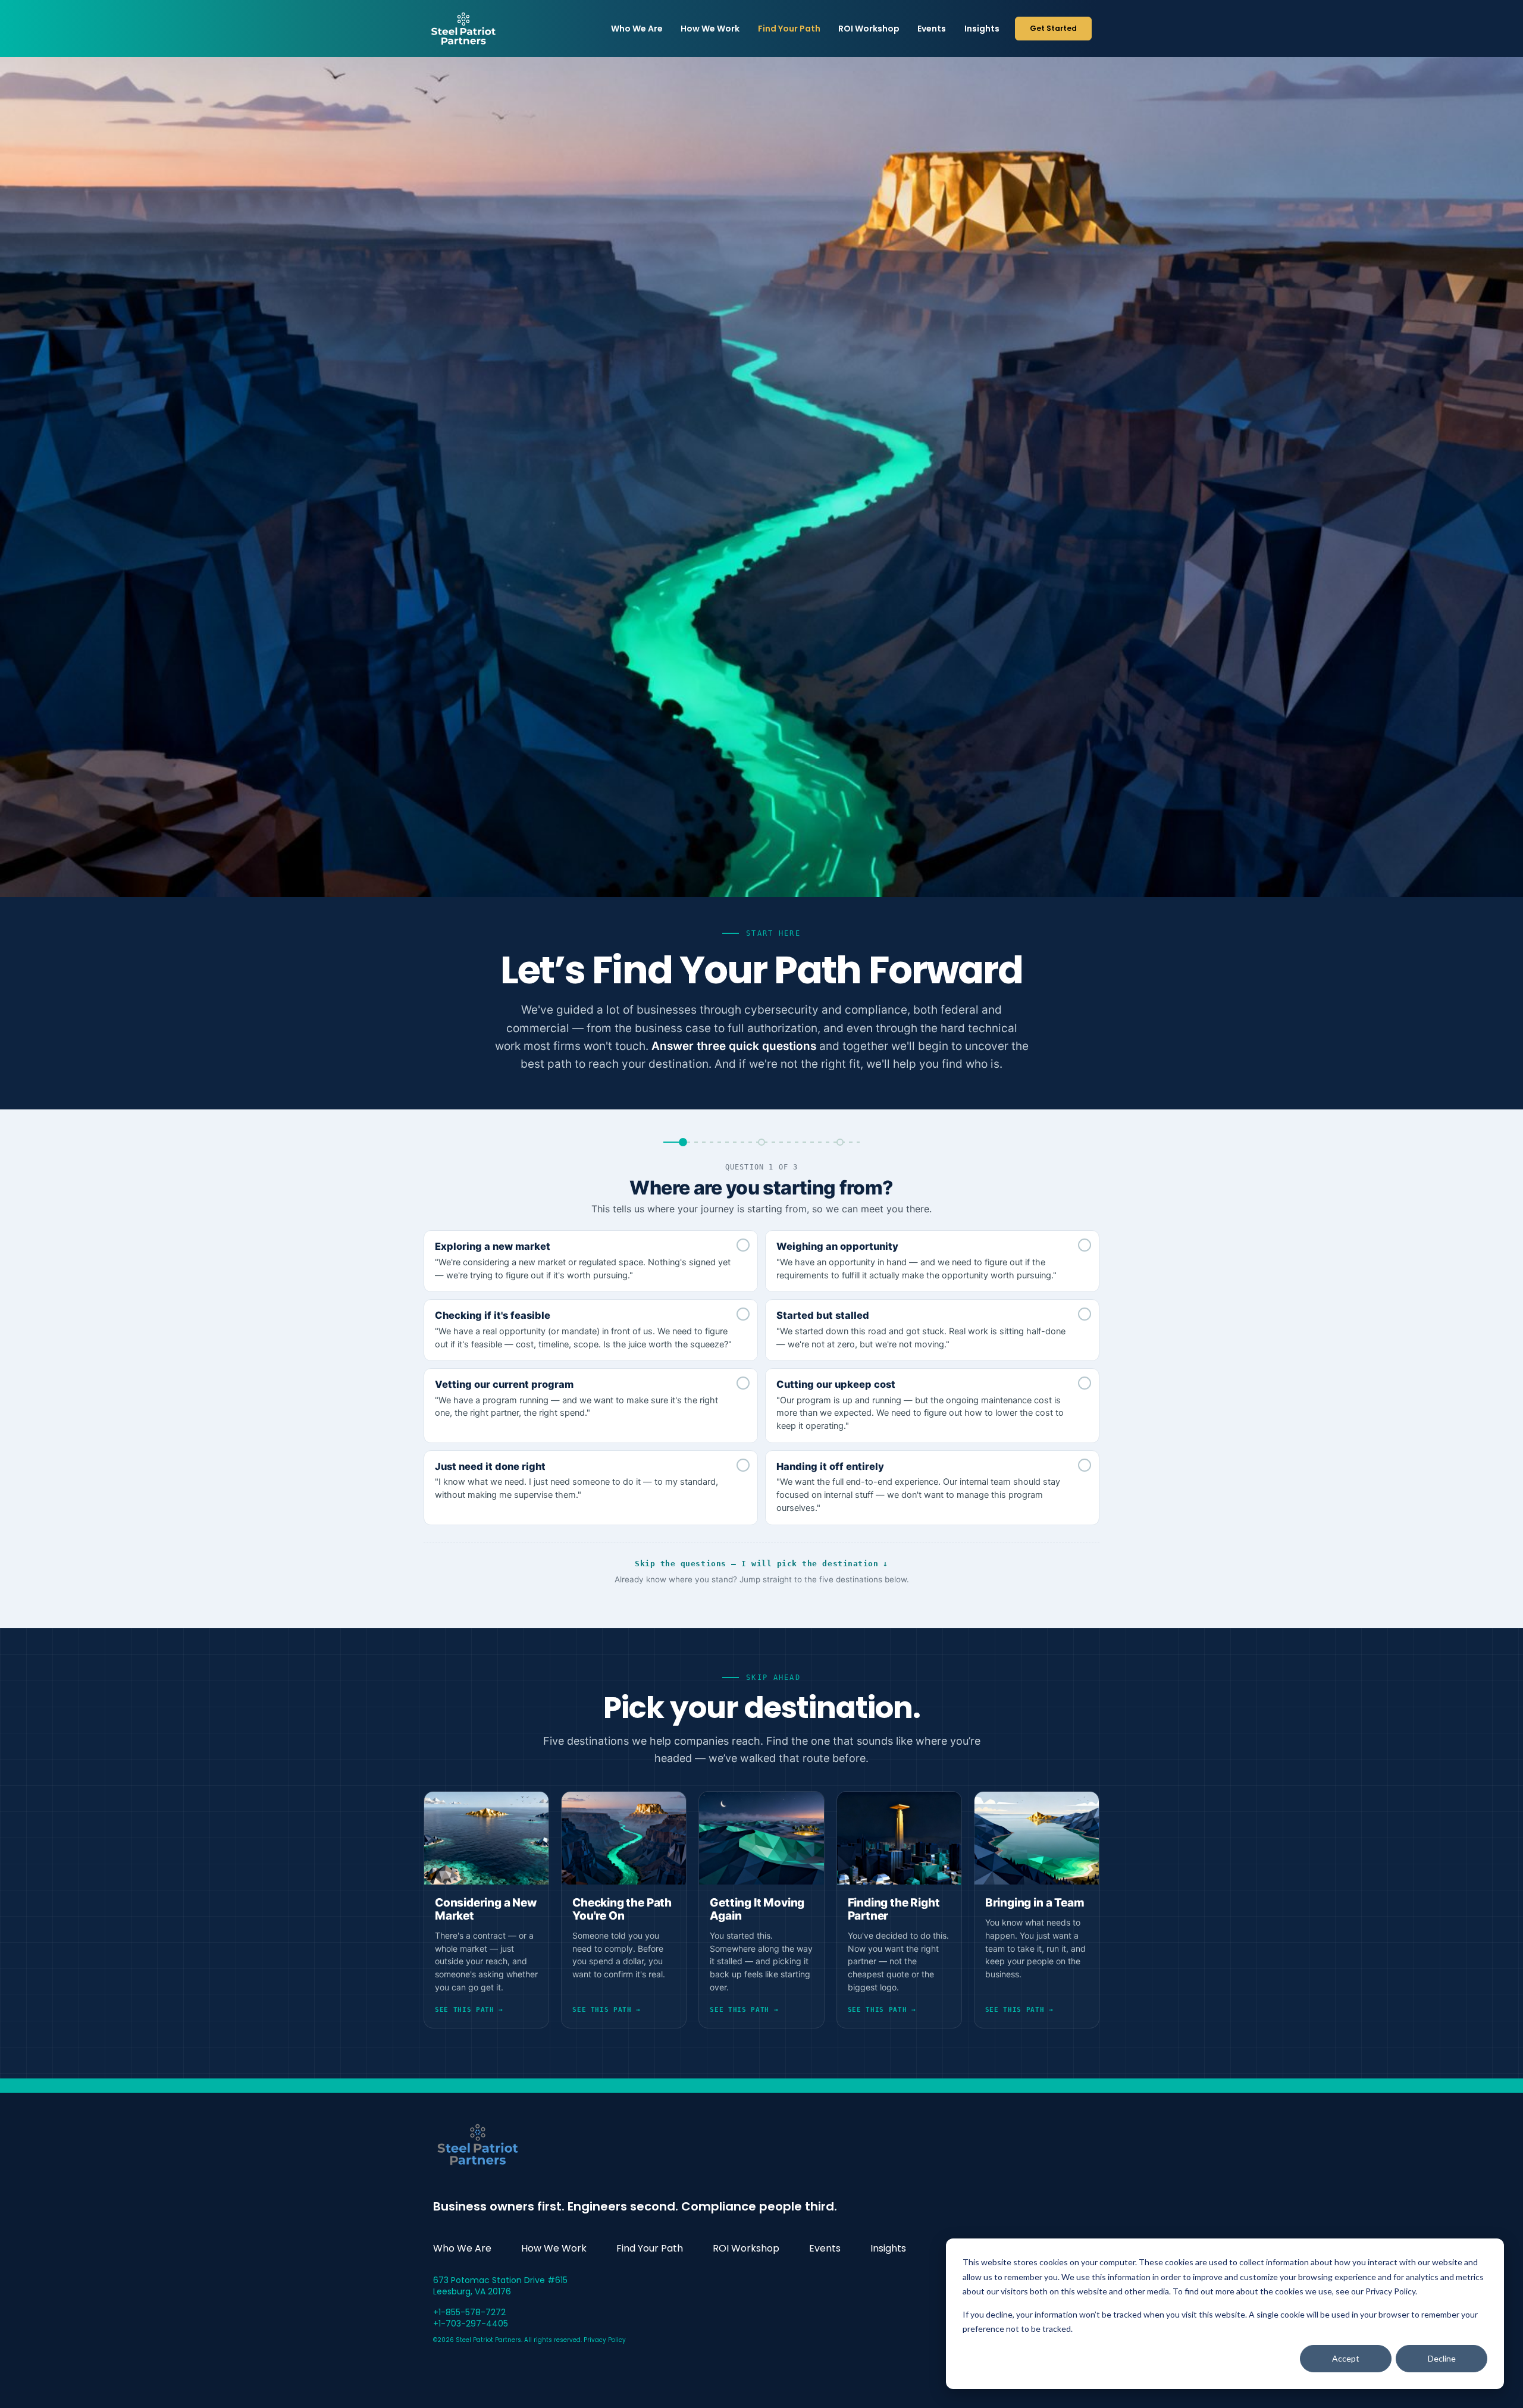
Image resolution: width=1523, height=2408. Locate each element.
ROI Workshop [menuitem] (746, 2248)
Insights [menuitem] (888, 2248)
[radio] (591, 1261)
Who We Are (637, 29)
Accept (1346, 2358)
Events (932, 29)
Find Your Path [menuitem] (650, 2248)
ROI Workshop (869, 29)
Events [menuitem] (825, 2248)
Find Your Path (789, 29)
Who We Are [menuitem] (462, 2248)
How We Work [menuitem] (554, 2248)
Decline (1442, 2358)
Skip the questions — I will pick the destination (761, 1564)
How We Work (710, 29)
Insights (982, 29)
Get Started (1053, 28)
